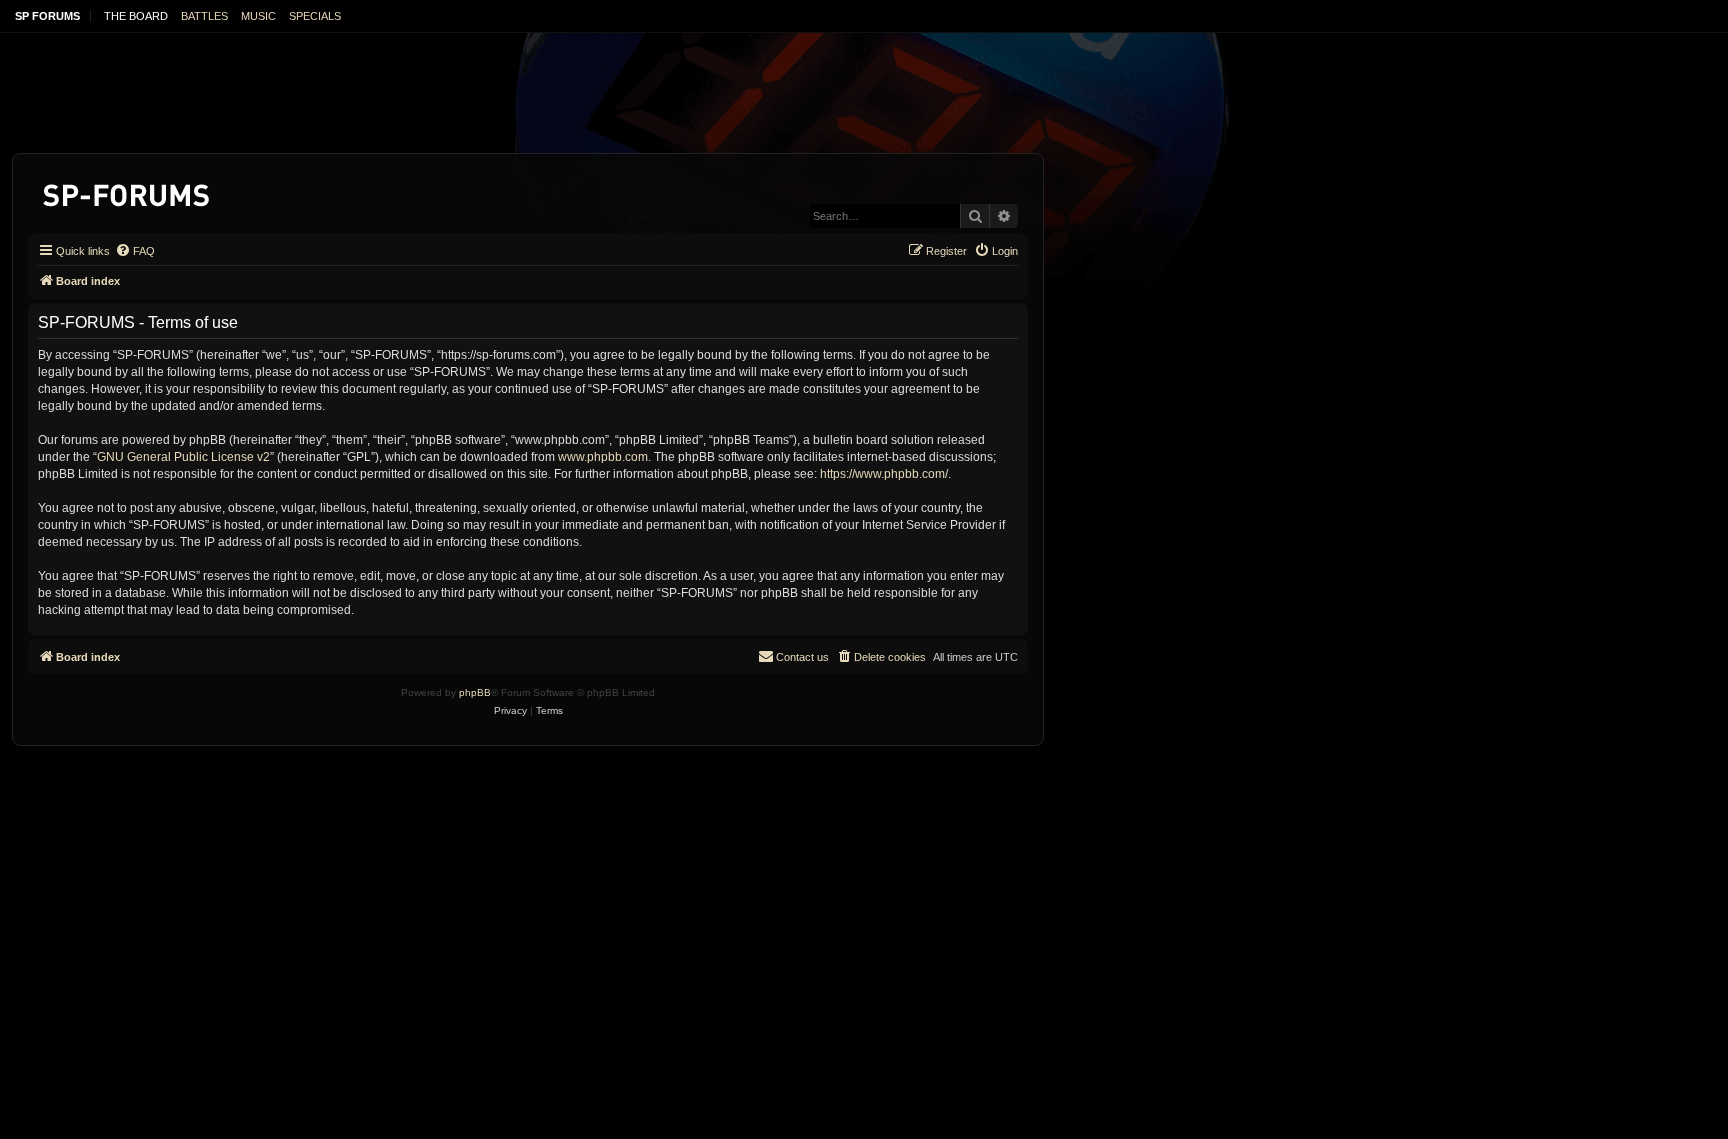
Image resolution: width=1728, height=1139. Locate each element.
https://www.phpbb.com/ (884, 474)
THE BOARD (136, 16)
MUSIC (258, 16)
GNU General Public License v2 (183, 457)
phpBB (475, 692)
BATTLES (204, 16)
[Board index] (127, 191)
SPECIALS (315, 16)
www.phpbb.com (603, 457)
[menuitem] (135, 251)
